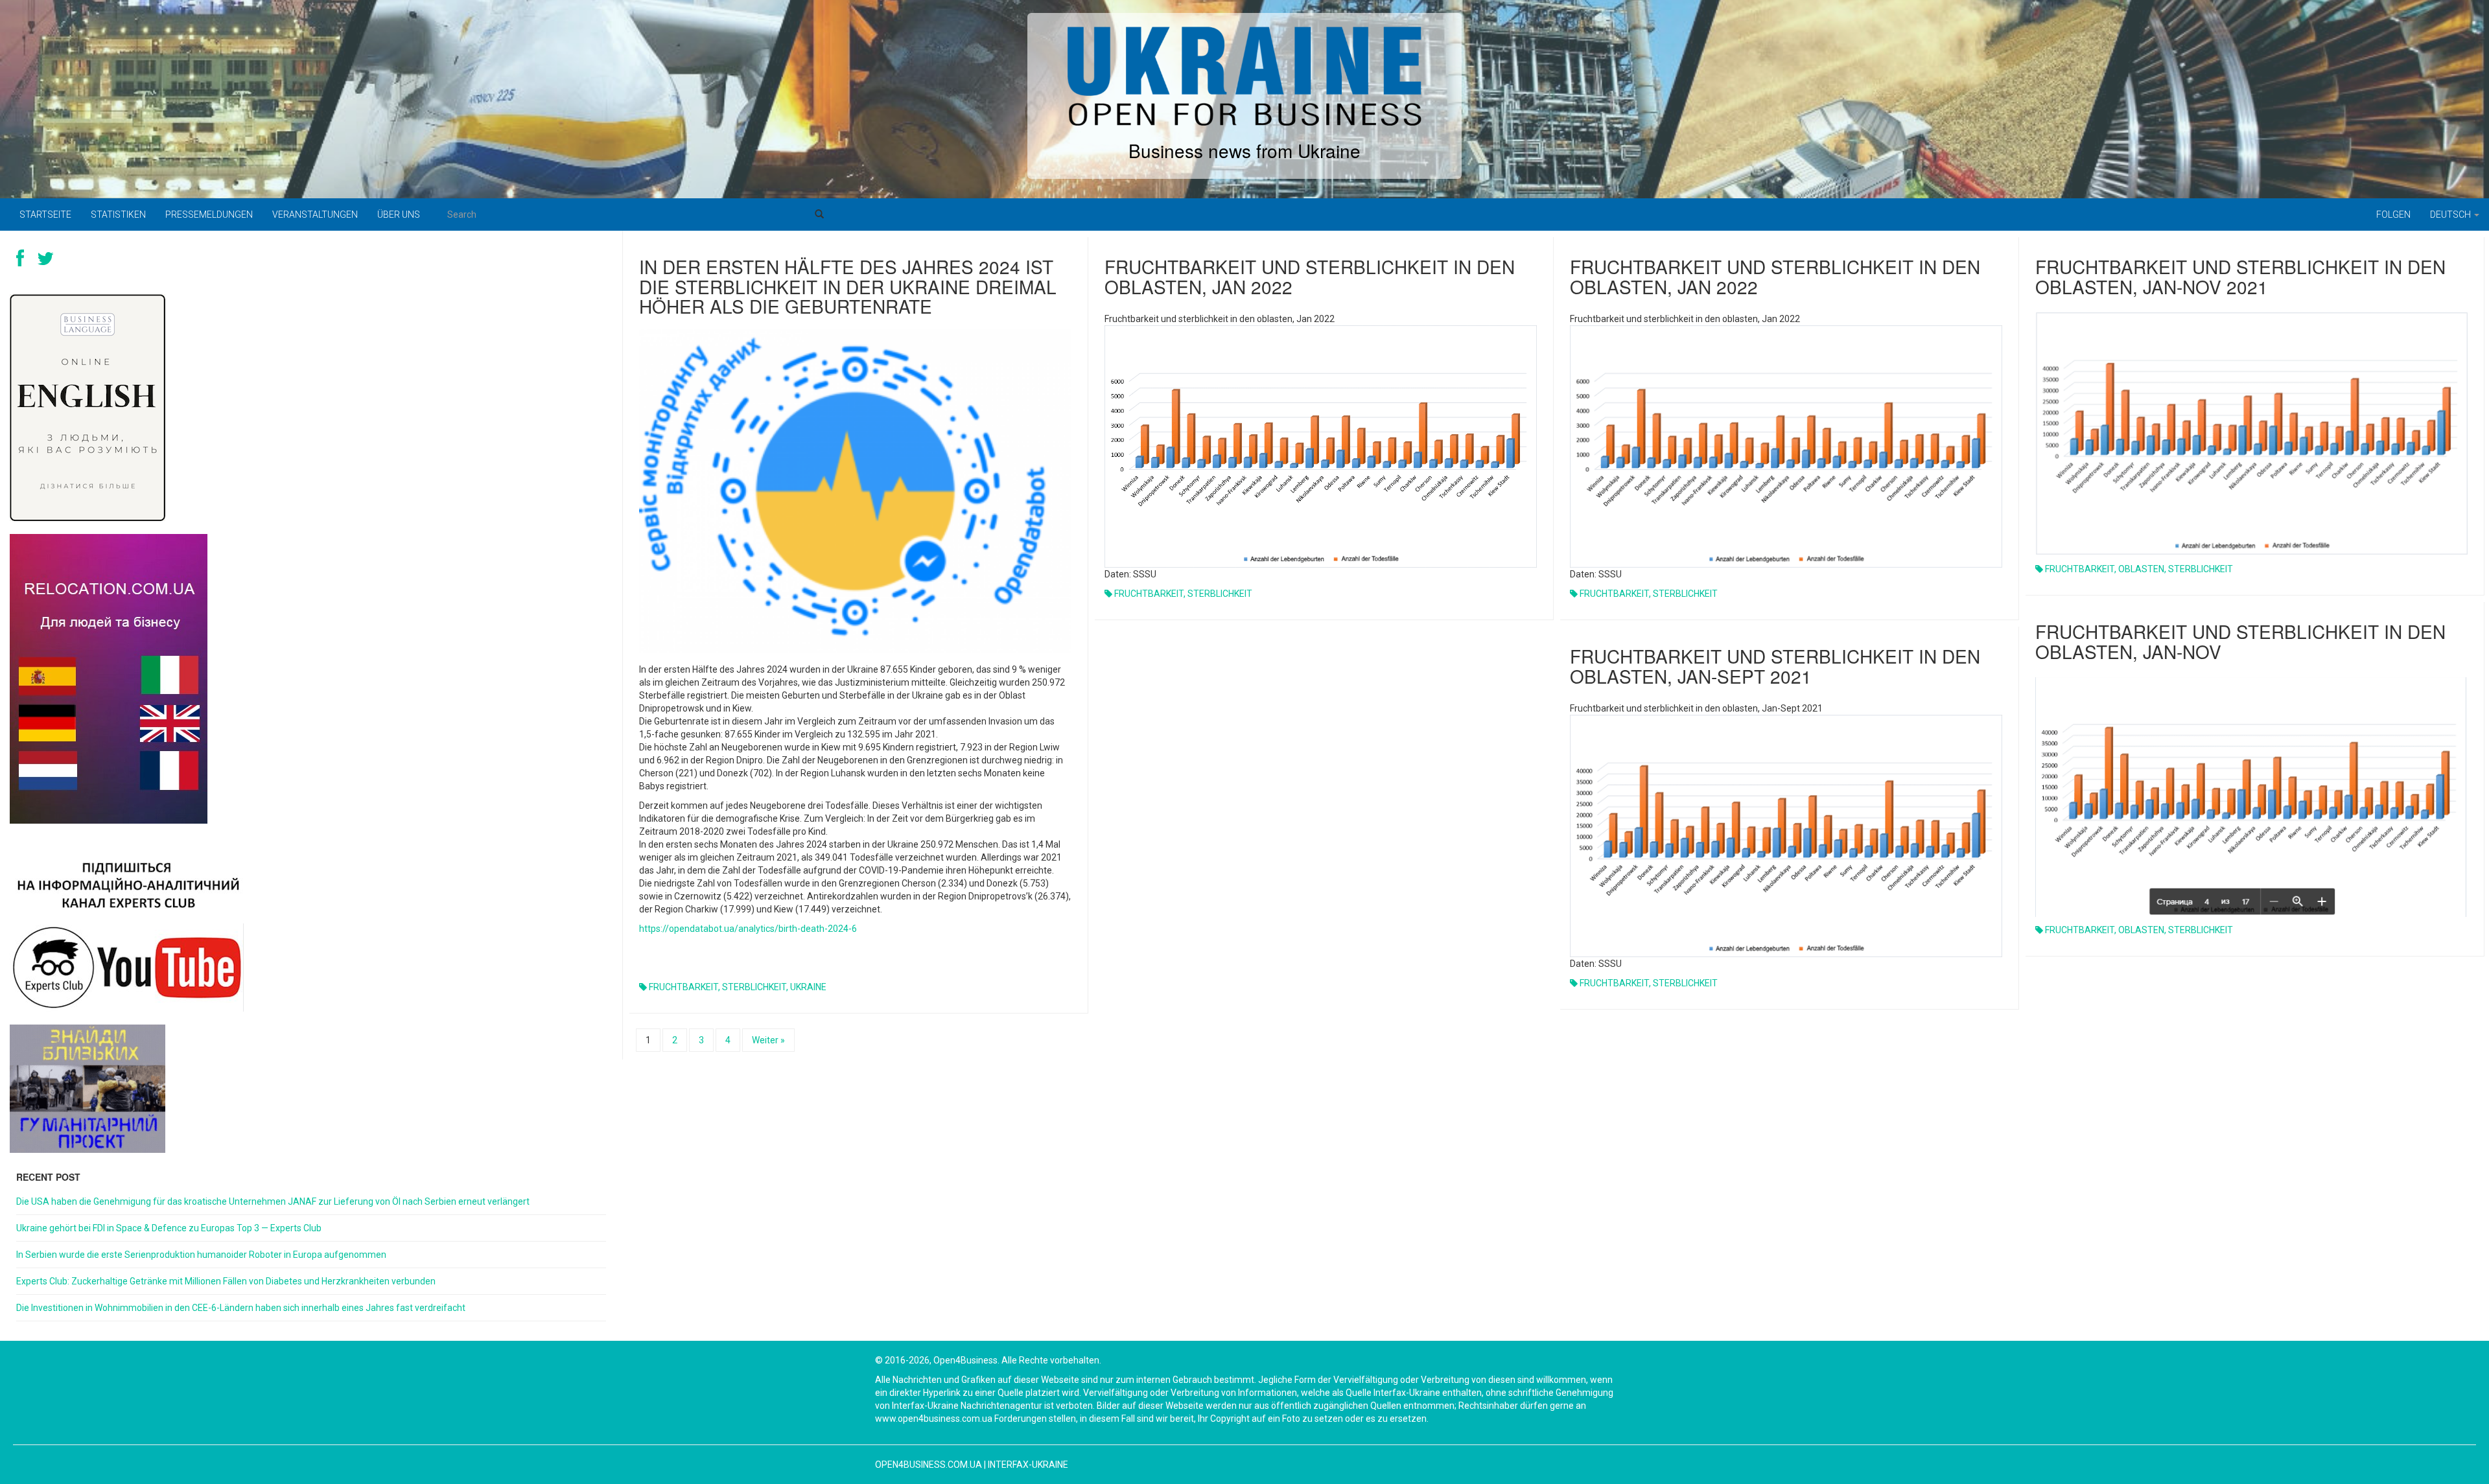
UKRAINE (808, 987)
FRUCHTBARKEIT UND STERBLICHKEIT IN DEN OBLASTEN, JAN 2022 (1310, 276)
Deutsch (2451, 214)
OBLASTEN (2141, 569)
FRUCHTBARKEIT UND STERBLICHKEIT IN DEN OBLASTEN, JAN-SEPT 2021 (1775, 666)
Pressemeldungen (209, 214)
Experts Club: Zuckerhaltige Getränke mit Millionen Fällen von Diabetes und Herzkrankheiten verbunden (226, 1281)
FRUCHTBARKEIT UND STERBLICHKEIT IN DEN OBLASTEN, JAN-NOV (2240, 641)
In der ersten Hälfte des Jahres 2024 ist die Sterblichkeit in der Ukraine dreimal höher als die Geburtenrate (848, 286)
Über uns (399, 214)
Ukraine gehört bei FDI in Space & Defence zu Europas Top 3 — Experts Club (169, 1228)
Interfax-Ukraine (1028, 1465)
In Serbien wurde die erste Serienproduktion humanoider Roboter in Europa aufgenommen (201, 1255)
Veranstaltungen (315, 214)
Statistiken (118, 214)
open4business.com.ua (929, 1465)
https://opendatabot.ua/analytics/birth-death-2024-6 (748, 929)
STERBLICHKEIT (754, 987)
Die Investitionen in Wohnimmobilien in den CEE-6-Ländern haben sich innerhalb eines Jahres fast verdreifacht (241, 1308)
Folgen (2393, 214)
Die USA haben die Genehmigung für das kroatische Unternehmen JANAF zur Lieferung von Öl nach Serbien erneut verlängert (273, 1201)
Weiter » (768, 1040)
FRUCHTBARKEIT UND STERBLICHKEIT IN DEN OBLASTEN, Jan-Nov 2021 (2240, 276)
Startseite (45, 214)
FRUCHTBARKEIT (684, 987)
